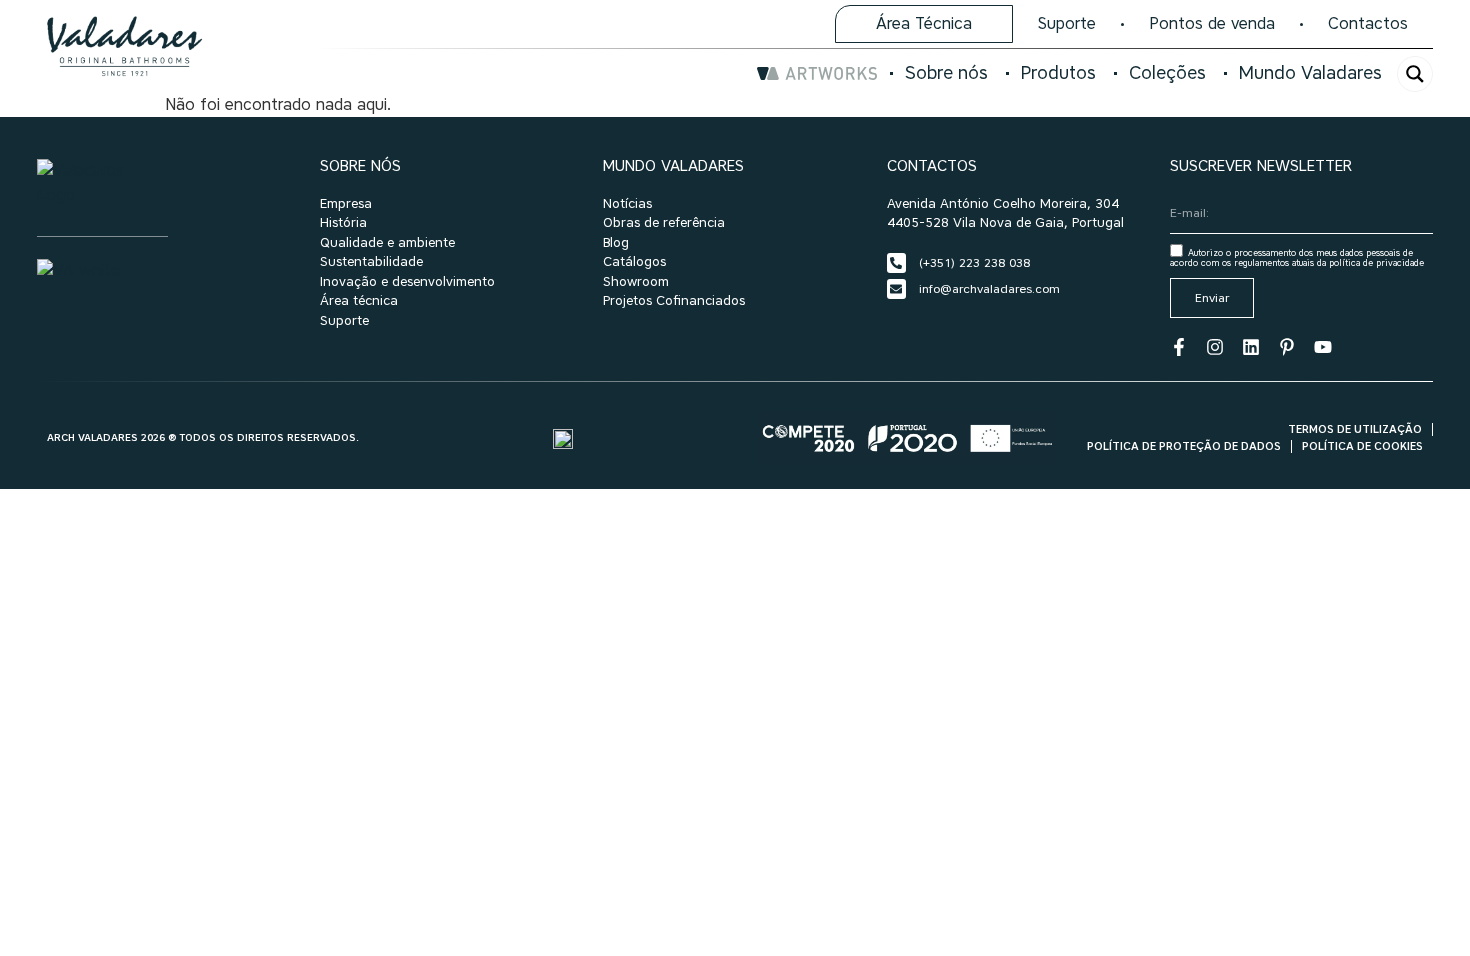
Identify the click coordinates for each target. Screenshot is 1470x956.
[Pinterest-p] (1287, 347)
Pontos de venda (1212, 23)
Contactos (1368, 23)
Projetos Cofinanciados (674, 300)
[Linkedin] (1251, 347)
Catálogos (634, 261)
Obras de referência (664, 222)
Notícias (627, 203)
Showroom (636, 281)
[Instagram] (1215, 347)
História (343, 222)
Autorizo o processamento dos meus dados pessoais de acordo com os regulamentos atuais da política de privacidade (1297, 257)
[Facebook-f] (1179, 347)
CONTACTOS (932, 166)
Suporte (1067, 23)
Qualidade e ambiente (387, 242)
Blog (616, 242)
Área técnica (359, 300)
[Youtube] (1323, 347)
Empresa (346, 203)
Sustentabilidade (371, 261)
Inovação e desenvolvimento (407, 281)
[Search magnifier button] (1415, 74)
